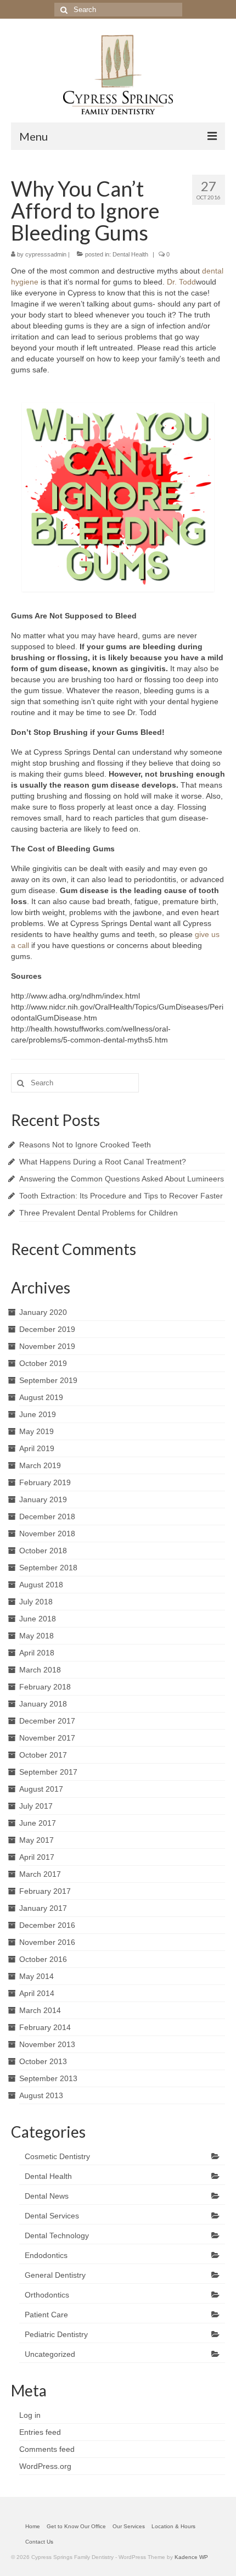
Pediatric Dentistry (56, 2334)
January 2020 (43, 1312)
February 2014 (45, 2027)
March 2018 (40, 1670)
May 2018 (36, 1636)
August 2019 (41, 1397)
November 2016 (47, 1942)
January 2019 (43, 1499)
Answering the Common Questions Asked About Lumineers (122, 1179)
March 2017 (40, 1874)
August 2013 (41, 2095)
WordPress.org (45, 2466)
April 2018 (37, 1653)
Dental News (47, 2196)
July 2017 (36, 1806)
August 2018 (41, 1585)
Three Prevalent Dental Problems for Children (99, 1213)
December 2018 (47, 1516)
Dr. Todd (181, 282)
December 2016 (47, 1925)
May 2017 (36, 1840)
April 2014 (37, 1993)
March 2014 (40, 2010)
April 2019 (37, 1448)
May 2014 (36, 1976)
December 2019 (47, 1329)
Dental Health (130, 254)
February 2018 (45, 1687)
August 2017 (41, 1789)
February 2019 (45, 1482)
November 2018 (47, 1534)
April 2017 (37, 1857)
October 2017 (43, 1755)
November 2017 (47, 1738)
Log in (30, 2415)
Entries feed (40, 2432)
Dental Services (52, 2216)
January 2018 (43, 1704)
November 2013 (47, 2044)
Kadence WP (191, 2557)
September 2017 (48, 1772)
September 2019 (48, 1380)
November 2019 (47, 1346)
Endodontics (46, 2255)
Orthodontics (47, 2295)
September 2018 (48, 1568)
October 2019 (43, 1363)
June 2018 (38, 1619)
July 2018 (36, 1602)
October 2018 (43, 1551)
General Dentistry (55, 2275)
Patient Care (46, 2315)
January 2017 (43, 1908)
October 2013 (43, 2061)
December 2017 (47, 1721)
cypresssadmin (46, 254)
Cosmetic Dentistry (57, 2156)
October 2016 (43, 1959)
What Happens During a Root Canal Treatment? (103, 1162)
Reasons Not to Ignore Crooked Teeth (85, 1145)
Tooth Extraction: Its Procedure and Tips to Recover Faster (121, 1196)
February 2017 (45, 1891)
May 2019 (36, 1431)
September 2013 (48, 2078)
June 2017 (38, 1823)
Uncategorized (50, 2354)
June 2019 (38, 1414)
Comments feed (47, 2449)
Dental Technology (57, 2235)
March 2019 (40, 1465)
